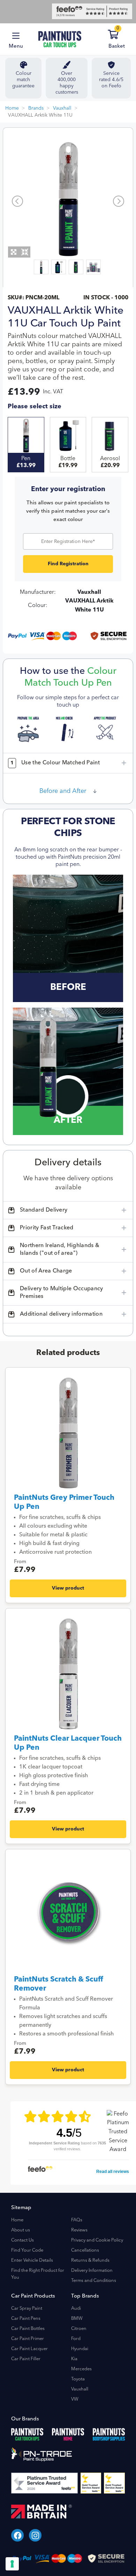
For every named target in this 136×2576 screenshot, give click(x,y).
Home (12, 108)
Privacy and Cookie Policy (97, 2240)
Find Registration (68, 564)
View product (68, 1588)
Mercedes (81, 2369)
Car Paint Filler (26, 2359)
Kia (74, 2359)
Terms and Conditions (94, 2281)
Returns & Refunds (90, 2260)
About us (21, 2230)
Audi (76, 2309)
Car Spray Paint (27, 2309)
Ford (76, 2339)
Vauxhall (62, 108)
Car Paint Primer (28, 2339)
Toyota (78, 2379)
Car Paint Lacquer (29, 2349)
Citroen (79, 2329)
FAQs (77, 2220)
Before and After (63, 791)
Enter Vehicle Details (32, 2260)
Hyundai (80, 2349)
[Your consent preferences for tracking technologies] (12, 2564)
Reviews (79, 2230)
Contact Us (22, 2240)
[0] (122, 36)
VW (75, 2399)
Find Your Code (27, 2250)
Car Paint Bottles (28, 2329)
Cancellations (85, 2250)
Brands (36, 108)
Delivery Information (92, 2271)
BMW (77, 2319)
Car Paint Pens (26, 2319)
